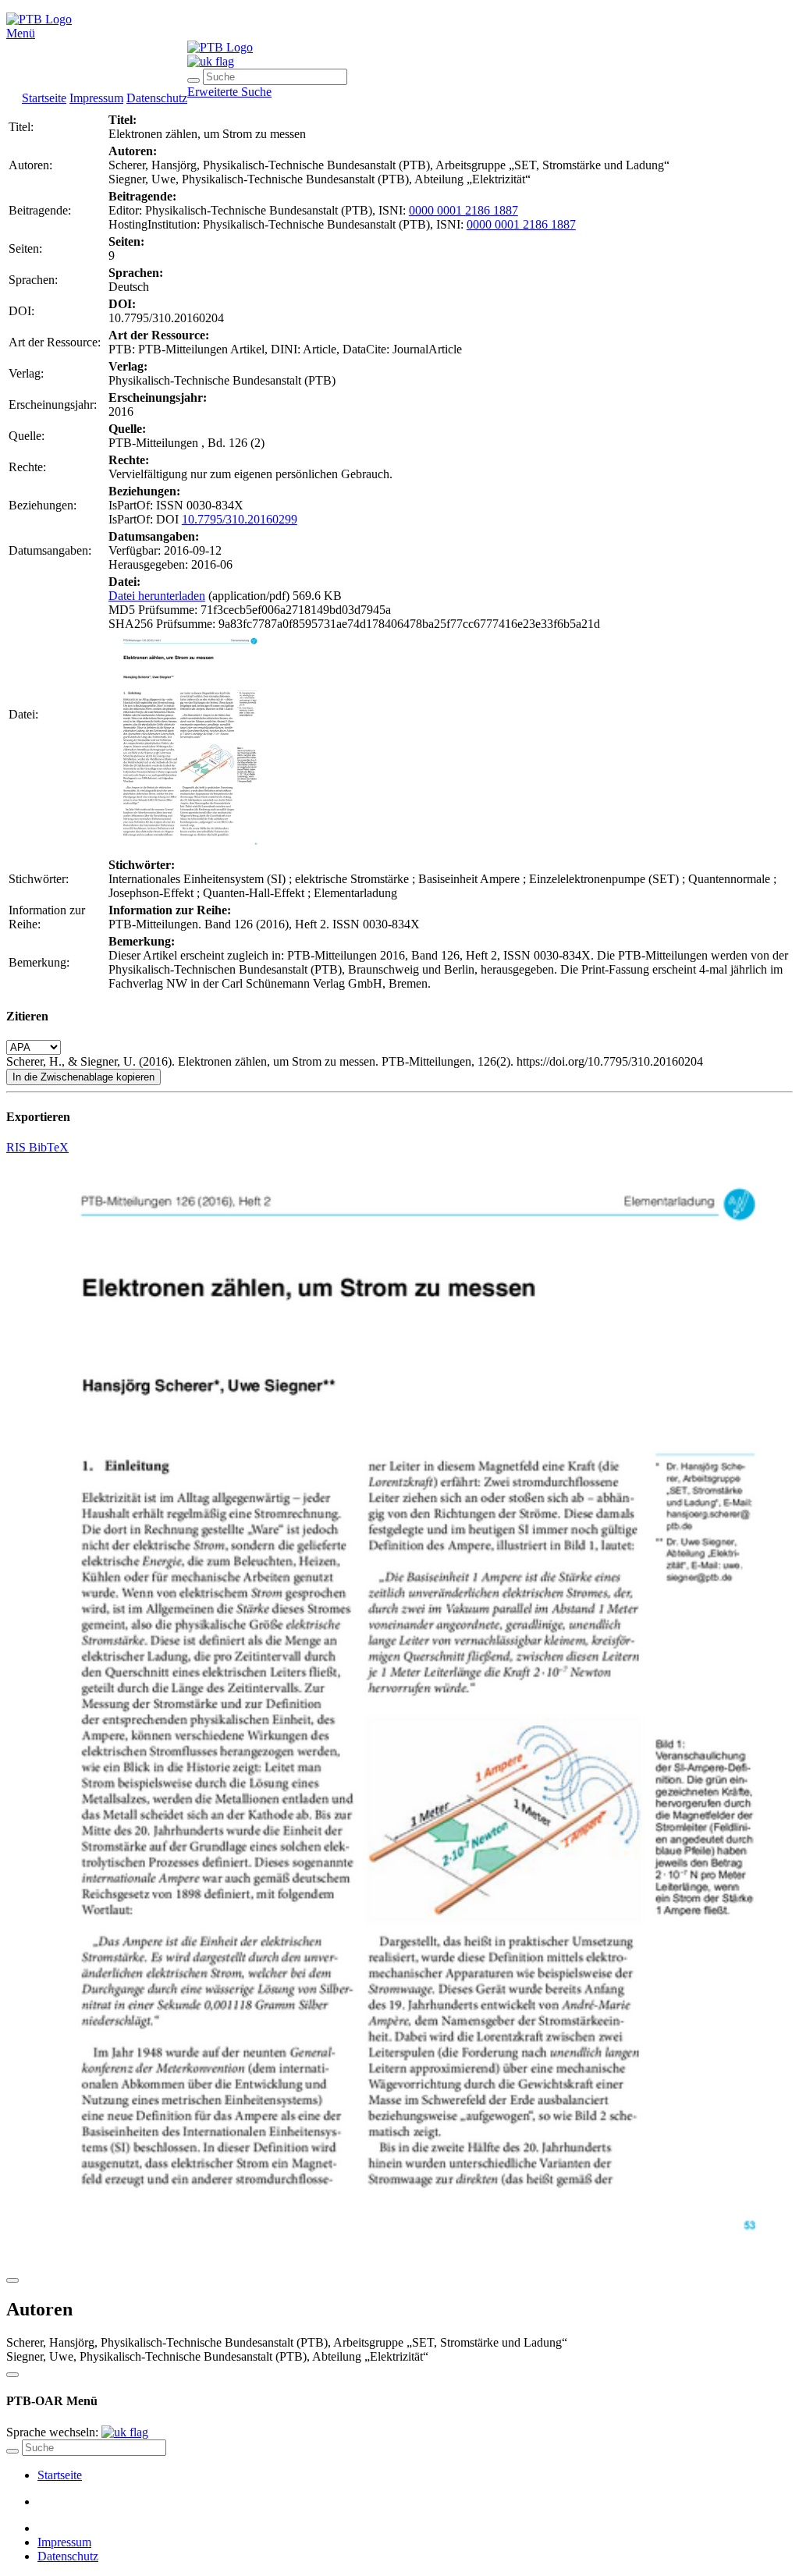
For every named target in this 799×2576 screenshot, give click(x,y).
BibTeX (49, 1147)
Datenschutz (157, 98)
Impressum (96, 98)
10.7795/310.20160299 (240, 519)
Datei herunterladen (157, 596)
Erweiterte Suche (229, 92)
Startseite (44, 98)
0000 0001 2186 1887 (463, 210)
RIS (18, 1147)
